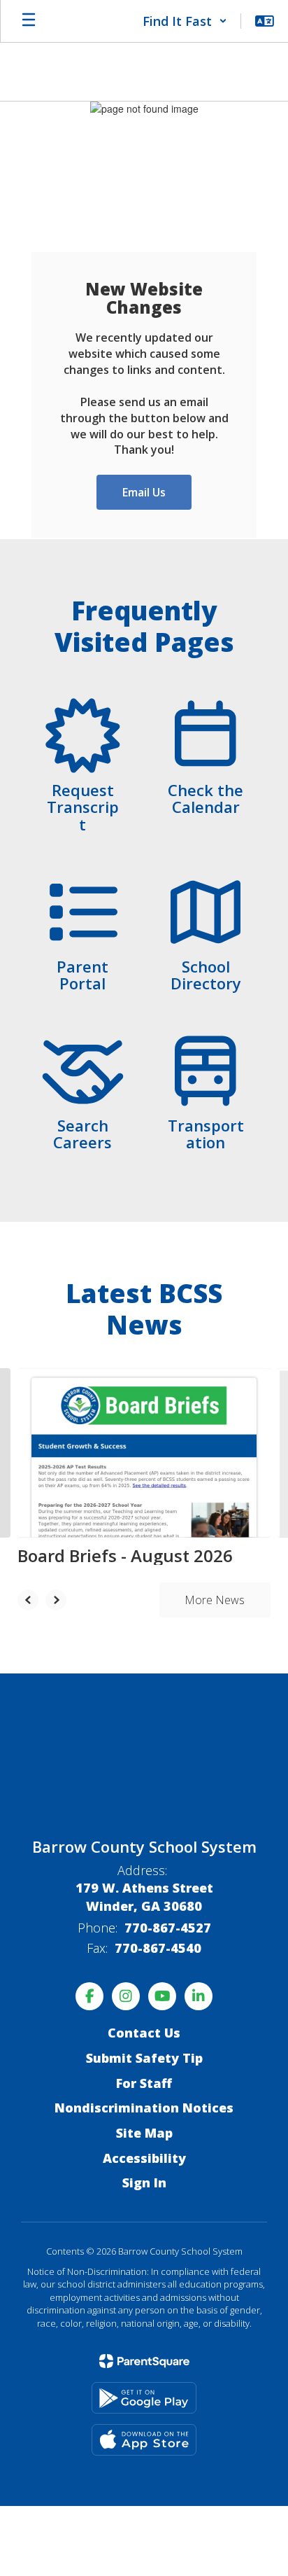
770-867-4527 (168, 1928)
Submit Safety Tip (144, 2058)
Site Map (144, 2133)
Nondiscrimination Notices (144, 2108)
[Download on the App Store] (144, 2440)
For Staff (144, 2083)
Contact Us (144, 2033)
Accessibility (144, 2158)
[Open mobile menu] (29, 21)
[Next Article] (56, 1600)
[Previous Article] (28, 1600)
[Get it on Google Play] (144, 2398)
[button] (185, 21)
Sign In (144, 2182)
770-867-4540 (158, 1948)
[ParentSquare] (144, 2361)
